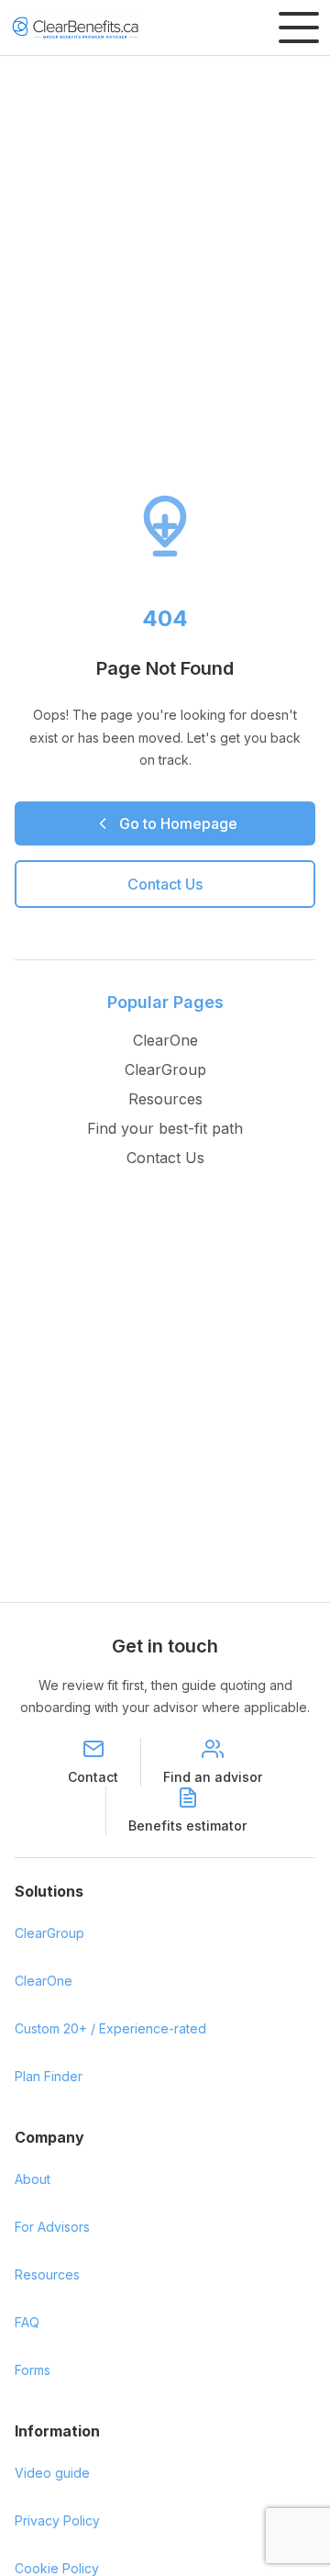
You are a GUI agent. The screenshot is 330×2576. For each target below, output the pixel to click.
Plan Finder (49, 2076)
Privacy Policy (57, 2520)
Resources (165, 1099)
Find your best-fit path (165, 1128)
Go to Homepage (178, 823)
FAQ (27, 2322)
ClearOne (165, 1040)
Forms (33, 2370)
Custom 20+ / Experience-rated (110, 2028)
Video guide (52, 2473)
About (33, 2179)
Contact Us (165, 884)
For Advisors (52, 2227)
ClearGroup (165, 1070)
